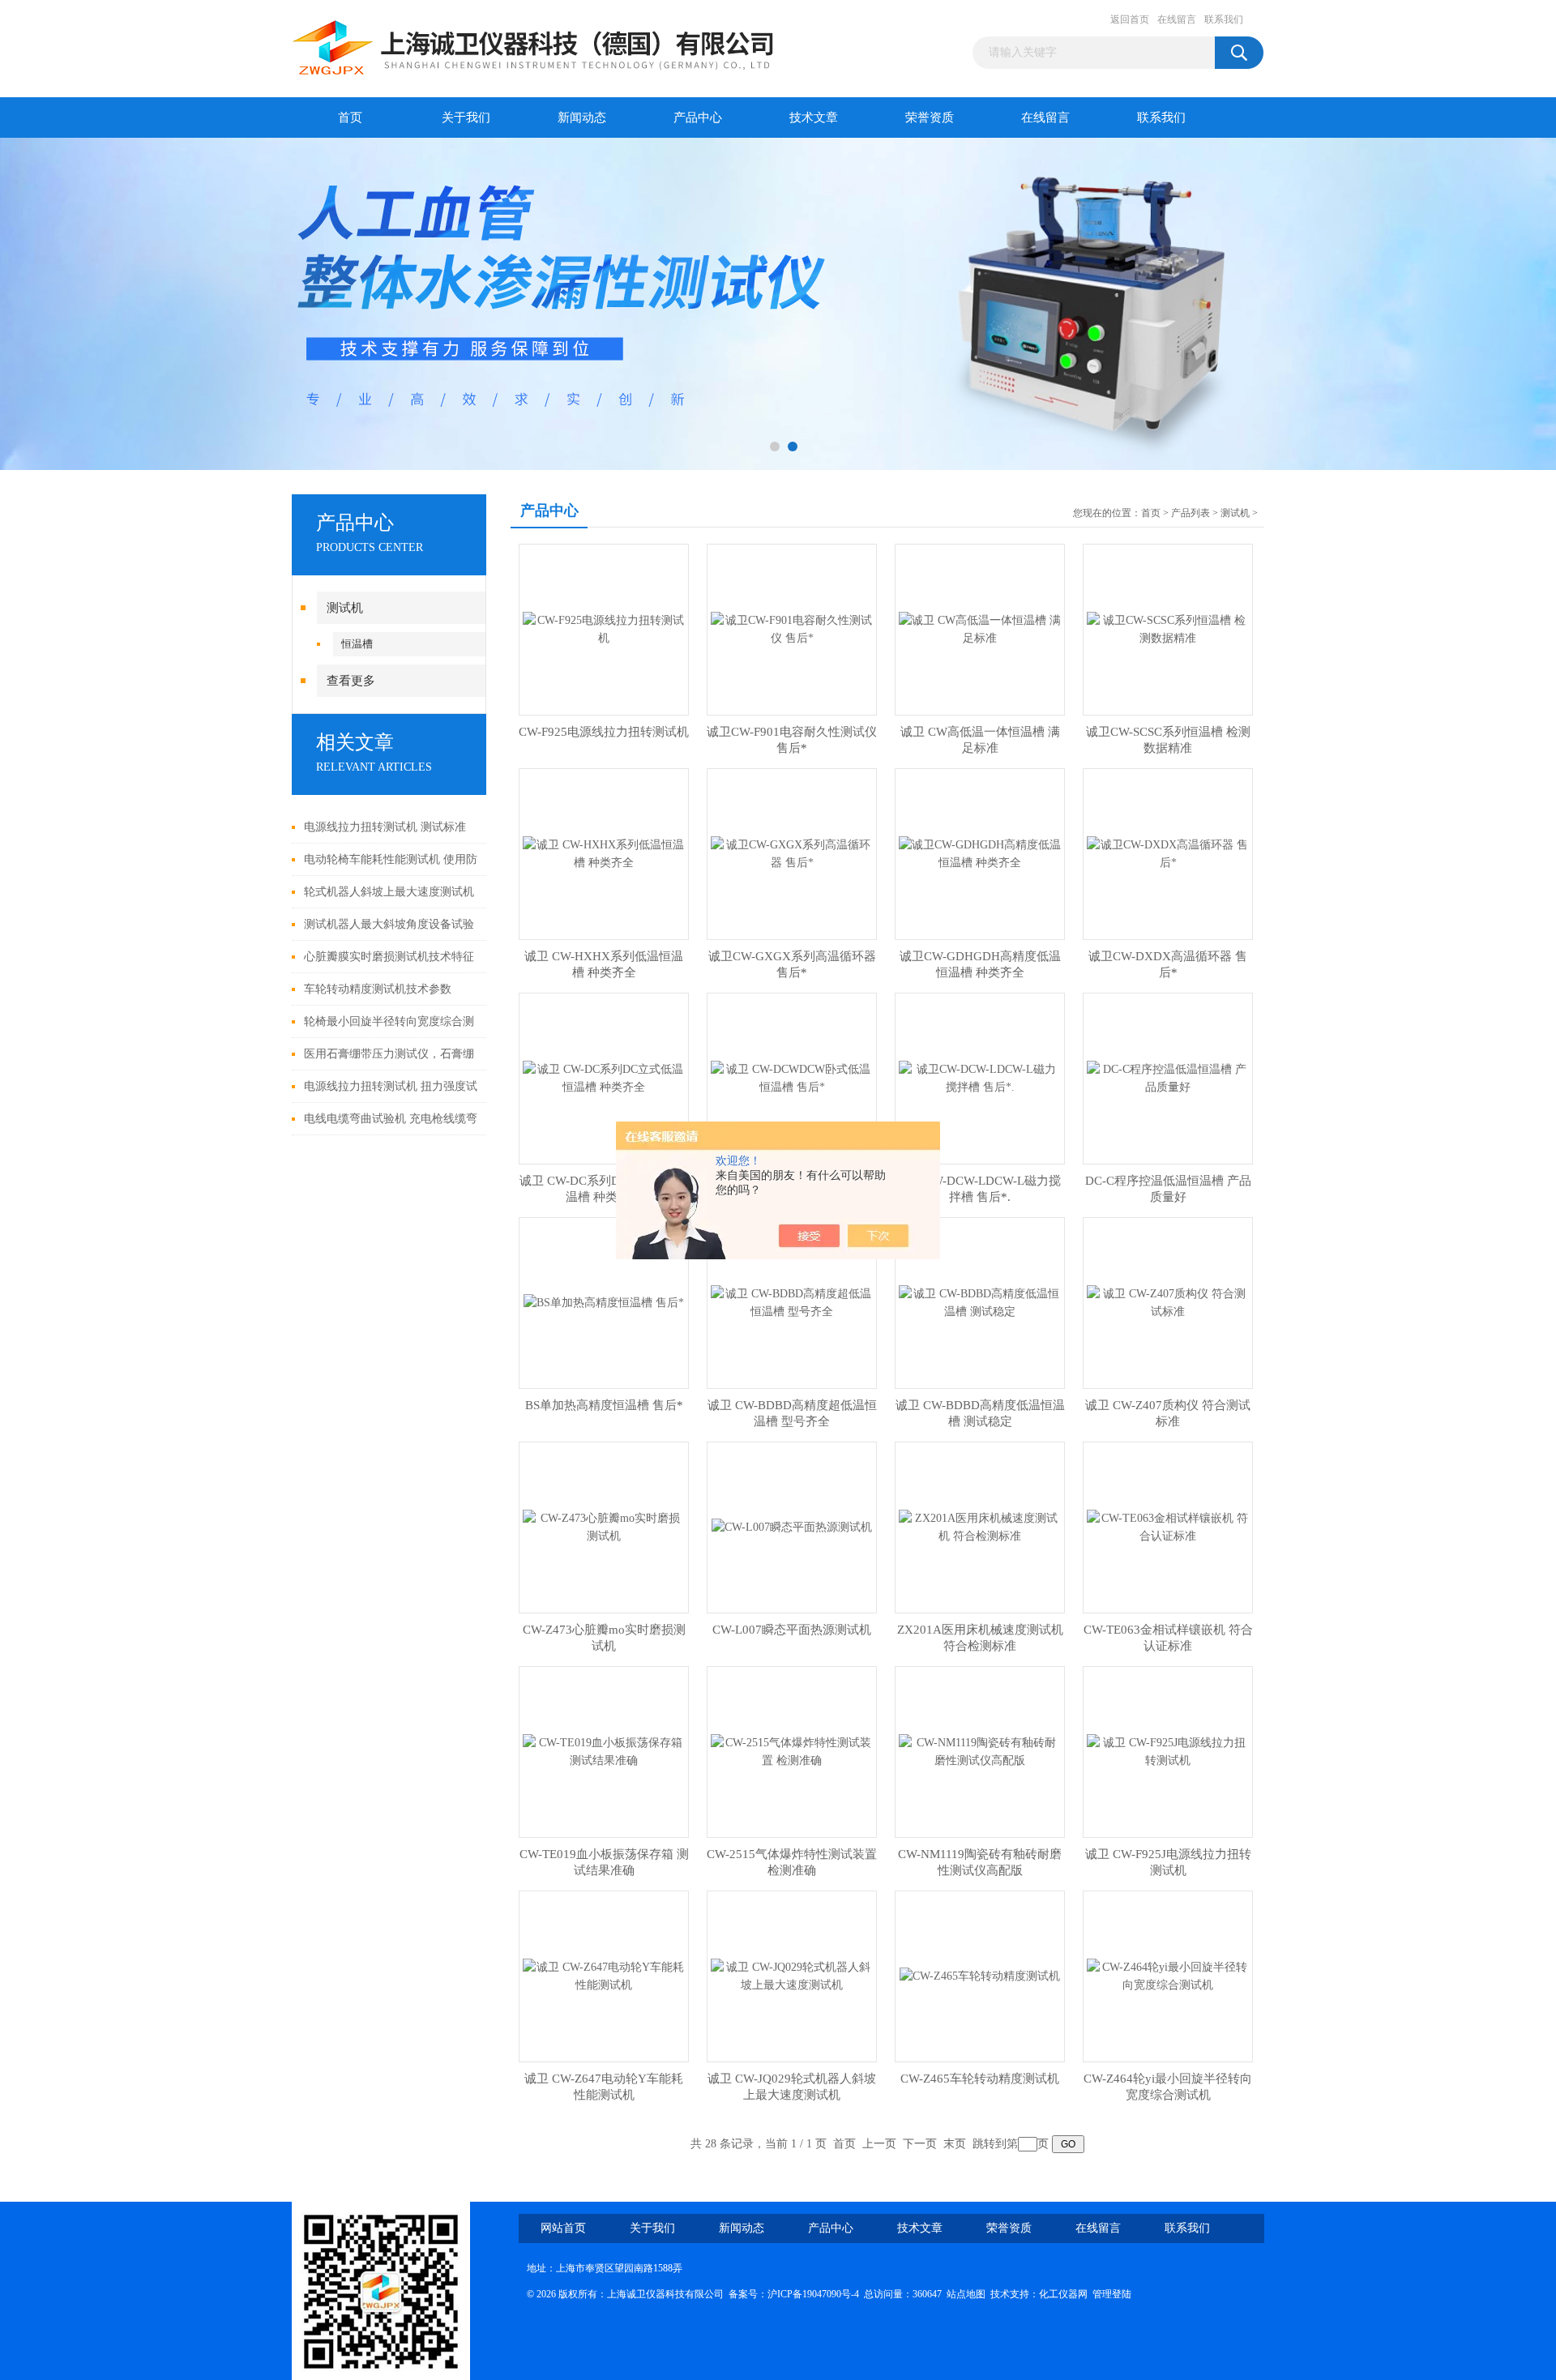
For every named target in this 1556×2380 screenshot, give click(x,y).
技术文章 (814, 118)
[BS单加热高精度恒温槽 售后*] (604, 1302)
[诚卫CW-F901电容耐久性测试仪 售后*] (792, 628)
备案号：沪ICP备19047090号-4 (794, 2294)
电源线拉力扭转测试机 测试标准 (385, 827)
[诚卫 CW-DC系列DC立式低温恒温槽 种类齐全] (604, 1077)
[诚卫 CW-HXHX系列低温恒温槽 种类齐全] (604, 853)
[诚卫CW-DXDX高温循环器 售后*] (1168, 853)
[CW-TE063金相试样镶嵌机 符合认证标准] (1168, 1526)
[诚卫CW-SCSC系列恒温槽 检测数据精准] (1168, 628)
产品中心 (698, 118)
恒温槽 (357, 644)
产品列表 (1191, 513)
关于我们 (466, 118)
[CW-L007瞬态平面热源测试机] (792, 1526)
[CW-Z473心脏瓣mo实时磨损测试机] (604, 1526)
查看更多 (351, 681)
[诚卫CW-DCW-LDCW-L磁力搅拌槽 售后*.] (980, 1077)
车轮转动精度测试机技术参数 (378, 989)
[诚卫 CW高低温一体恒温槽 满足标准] (980, 628)
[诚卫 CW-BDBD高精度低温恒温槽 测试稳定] (980, 1302)
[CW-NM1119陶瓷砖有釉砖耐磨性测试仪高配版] (980, 1751)
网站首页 (563, 2228)
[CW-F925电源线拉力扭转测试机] (604, 628)
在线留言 (1177, 19)
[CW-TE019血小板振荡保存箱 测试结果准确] (604, 1751)
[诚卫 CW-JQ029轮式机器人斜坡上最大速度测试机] (792, 1975)
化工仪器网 (1063, 2294)
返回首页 (1130, 19)
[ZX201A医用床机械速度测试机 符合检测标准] (980, 1526)
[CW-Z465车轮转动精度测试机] (980, 1975)
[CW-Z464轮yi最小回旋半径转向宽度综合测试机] (1168, 1975)
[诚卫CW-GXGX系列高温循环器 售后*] (792, 853)
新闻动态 (582, 118)
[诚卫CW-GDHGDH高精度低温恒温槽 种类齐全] (980, 853)
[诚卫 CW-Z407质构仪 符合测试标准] (1168, 1302)
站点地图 (966, 2294)
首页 (350, 118)
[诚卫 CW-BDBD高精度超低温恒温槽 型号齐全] (792, 1302)
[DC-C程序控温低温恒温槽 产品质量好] (1168, 1077)
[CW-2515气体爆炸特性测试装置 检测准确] (792, 1751)
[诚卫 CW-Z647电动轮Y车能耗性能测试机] (604, 1975)
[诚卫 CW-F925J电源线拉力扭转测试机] (1168, 1751)
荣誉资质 (930, 118)
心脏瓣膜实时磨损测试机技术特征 (389, 957)
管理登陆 (1112, 2294)
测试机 (345, 608)
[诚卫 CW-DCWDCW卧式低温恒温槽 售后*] (792, 1077)
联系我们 (1224, 19)
